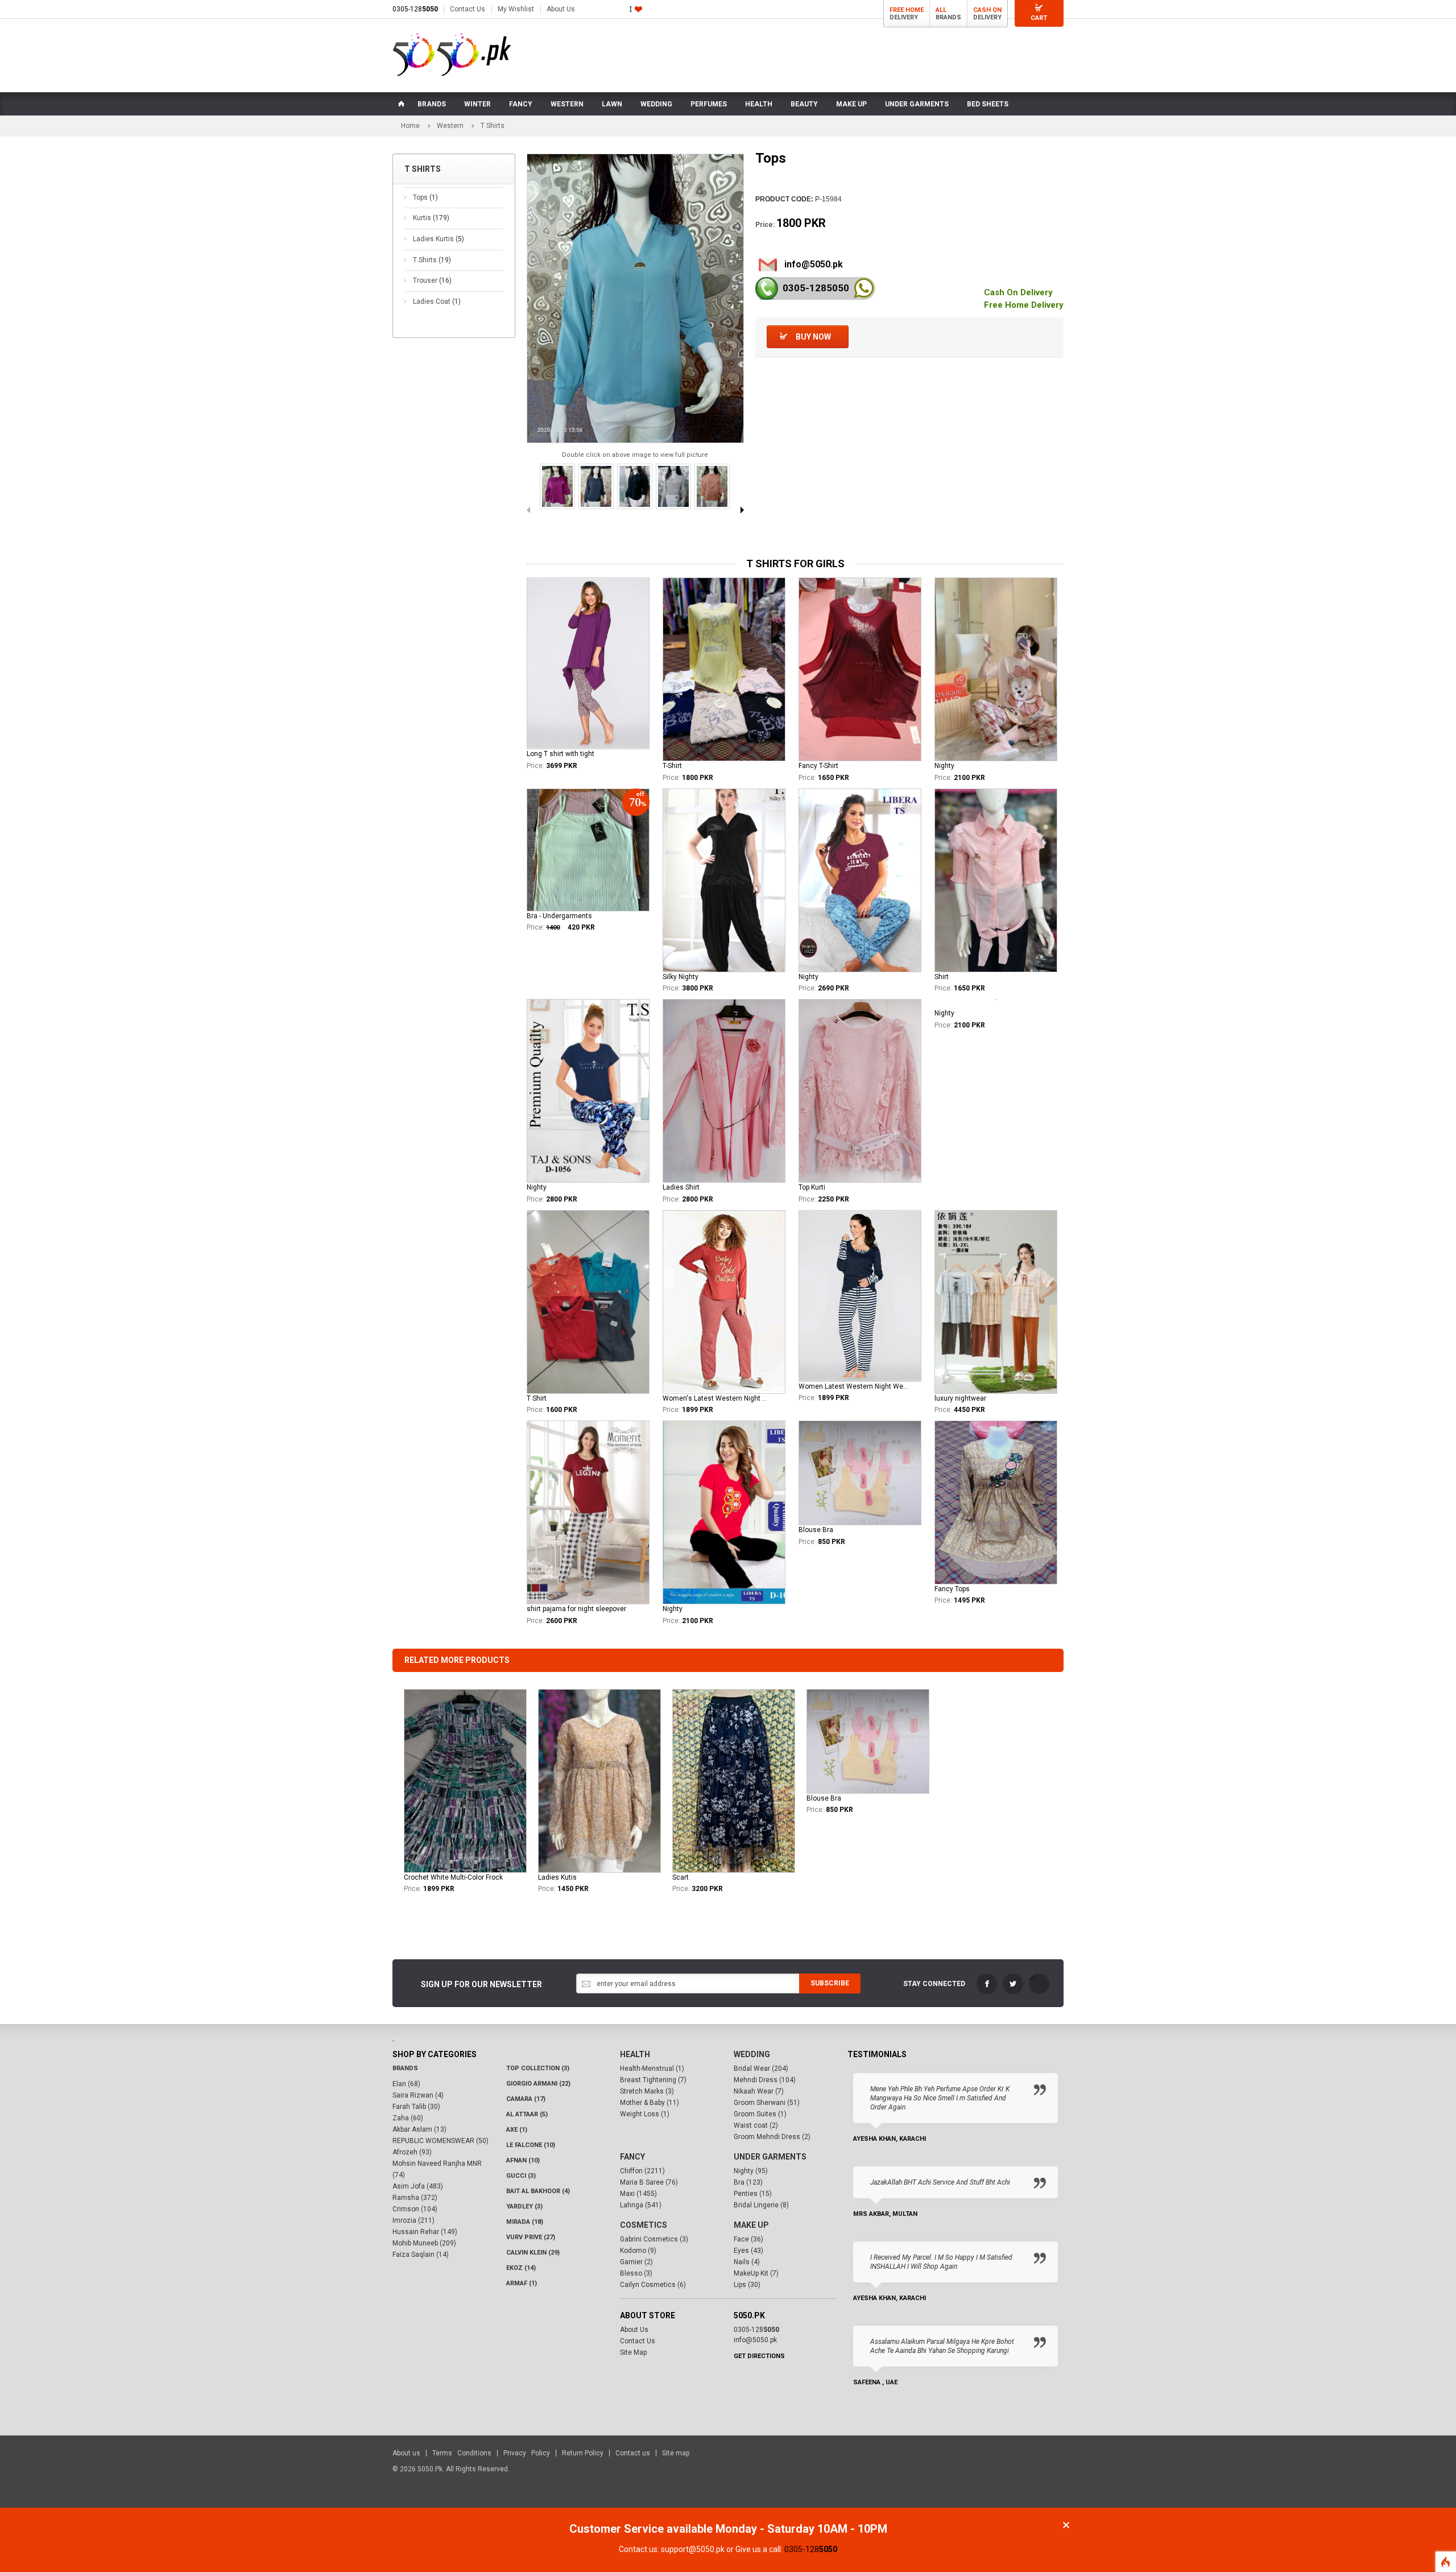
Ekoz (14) (521, 2268)
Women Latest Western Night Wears (854, 1386)
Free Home (907, 10)
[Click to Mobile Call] (767, 288)
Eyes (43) (748, 2251)
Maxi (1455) (638, 2194)
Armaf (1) (522, 2283)
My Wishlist (516, 9)
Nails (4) (747, 2262)
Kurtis (431, 218)
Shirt (942, 977)
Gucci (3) (521, 2176)
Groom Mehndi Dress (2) (772, 2137)
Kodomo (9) (638, 2251)
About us (406, 2453)
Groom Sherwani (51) (767, 2103)
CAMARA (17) (526, 2099)
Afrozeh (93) (412, 2152)
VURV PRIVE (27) (531, 2237)
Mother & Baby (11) (650, 2103)
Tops (425, 197)
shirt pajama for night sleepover (576, 1609)
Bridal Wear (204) (761, 2069)
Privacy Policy (527, 2453)
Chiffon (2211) (642, 2171)
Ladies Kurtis (439, 239)
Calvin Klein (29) (533, 2253)
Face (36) (748, 2239)
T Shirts (432, 260)
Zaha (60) (408, 2118)
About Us (561, 9)
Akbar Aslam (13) (419, 2129)
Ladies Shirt (681, 1187)
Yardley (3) (524, 2206)
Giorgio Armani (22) (538, 2084)
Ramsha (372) (415, 2198)
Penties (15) (753, 2194)
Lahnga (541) (641, 2205)
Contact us (633, 2453)
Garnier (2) (636, 2262)
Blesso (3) (636, 2273)
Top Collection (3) (538, 2068)
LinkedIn (1039, 1984)
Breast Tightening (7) (653, 2080)
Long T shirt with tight (561, 754)
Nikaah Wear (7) (759, 2091)
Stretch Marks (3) (647, 2091)
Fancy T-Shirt (818, 766)
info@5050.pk (814, 264)
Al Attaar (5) (527, 2114)
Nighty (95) (751, 2171)
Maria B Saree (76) (649, 2182)
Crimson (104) (415, 2209)
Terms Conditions (462, 2453)
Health (635, 2054)
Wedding (752, 2054)
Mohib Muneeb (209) (424, 2243)
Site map (676, 2453)
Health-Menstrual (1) (652, 2069)
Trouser (432, 280)
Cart (1039, 18)
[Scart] (734, 1781)
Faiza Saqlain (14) (421, 2255)
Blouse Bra (816, 1530)
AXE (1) (517, 2130)
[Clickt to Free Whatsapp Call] (864, 288)
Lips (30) (747, 2285)
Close (1066, 2525)
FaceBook (987, 1984)
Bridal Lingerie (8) (761, 2205)
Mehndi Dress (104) (765, 2080)
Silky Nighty (681, 977)
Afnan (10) (523, 2160)
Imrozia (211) (413, 2220)
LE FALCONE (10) (531, 2145)
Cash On (987, 10)
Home (410, 126)
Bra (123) (748, 2182)
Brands (405, 2068)
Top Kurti (812, 1187)
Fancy (632, 2157)
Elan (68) (406, 2084)
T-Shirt (672, 766)
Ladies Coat (437, 302)
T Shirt (537, 1398)
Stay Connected (934, 1984)
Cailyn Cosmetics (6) (653, 2285)
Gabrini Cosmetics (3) (654, 2239)
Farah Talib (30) (416, 2107)
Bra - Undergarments (559, 916)
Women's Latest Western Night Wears (718, 1398)
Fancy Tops (952, 1589)
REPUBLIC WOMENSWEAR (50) (440, 2141)
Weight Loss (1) (645, 2114)
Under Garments (770, 2157)
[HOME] (400, 104)
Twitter (1013, 1984)
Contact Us (468, 9)
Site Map (633, 2352)
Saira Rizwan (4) (418, 2095)
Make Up (751, 2225)
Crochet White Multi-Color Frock (453, 1877)
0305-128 (415, 9)
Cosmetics (644, 2225)
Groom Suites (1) (760, 2114)
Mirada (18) (525, 2222)
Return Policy (583, 2453)
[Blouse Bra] (868, 1741)
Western (450, 126)
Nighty (944, 766)
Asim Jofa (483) (418, 2186)
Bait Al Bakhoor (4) (538, 2191)
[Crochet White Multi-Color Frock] (465, 1781)
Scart (681, 1877)
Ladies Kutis (557, 1877)
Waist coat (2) (756, 2125)
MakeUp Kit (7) (756, 2273)
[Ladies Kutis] (599, 1781)
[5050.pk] (452, 55)
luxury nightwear (960, 1398)
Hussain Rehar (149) (425, 2232)
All (941, 10)
